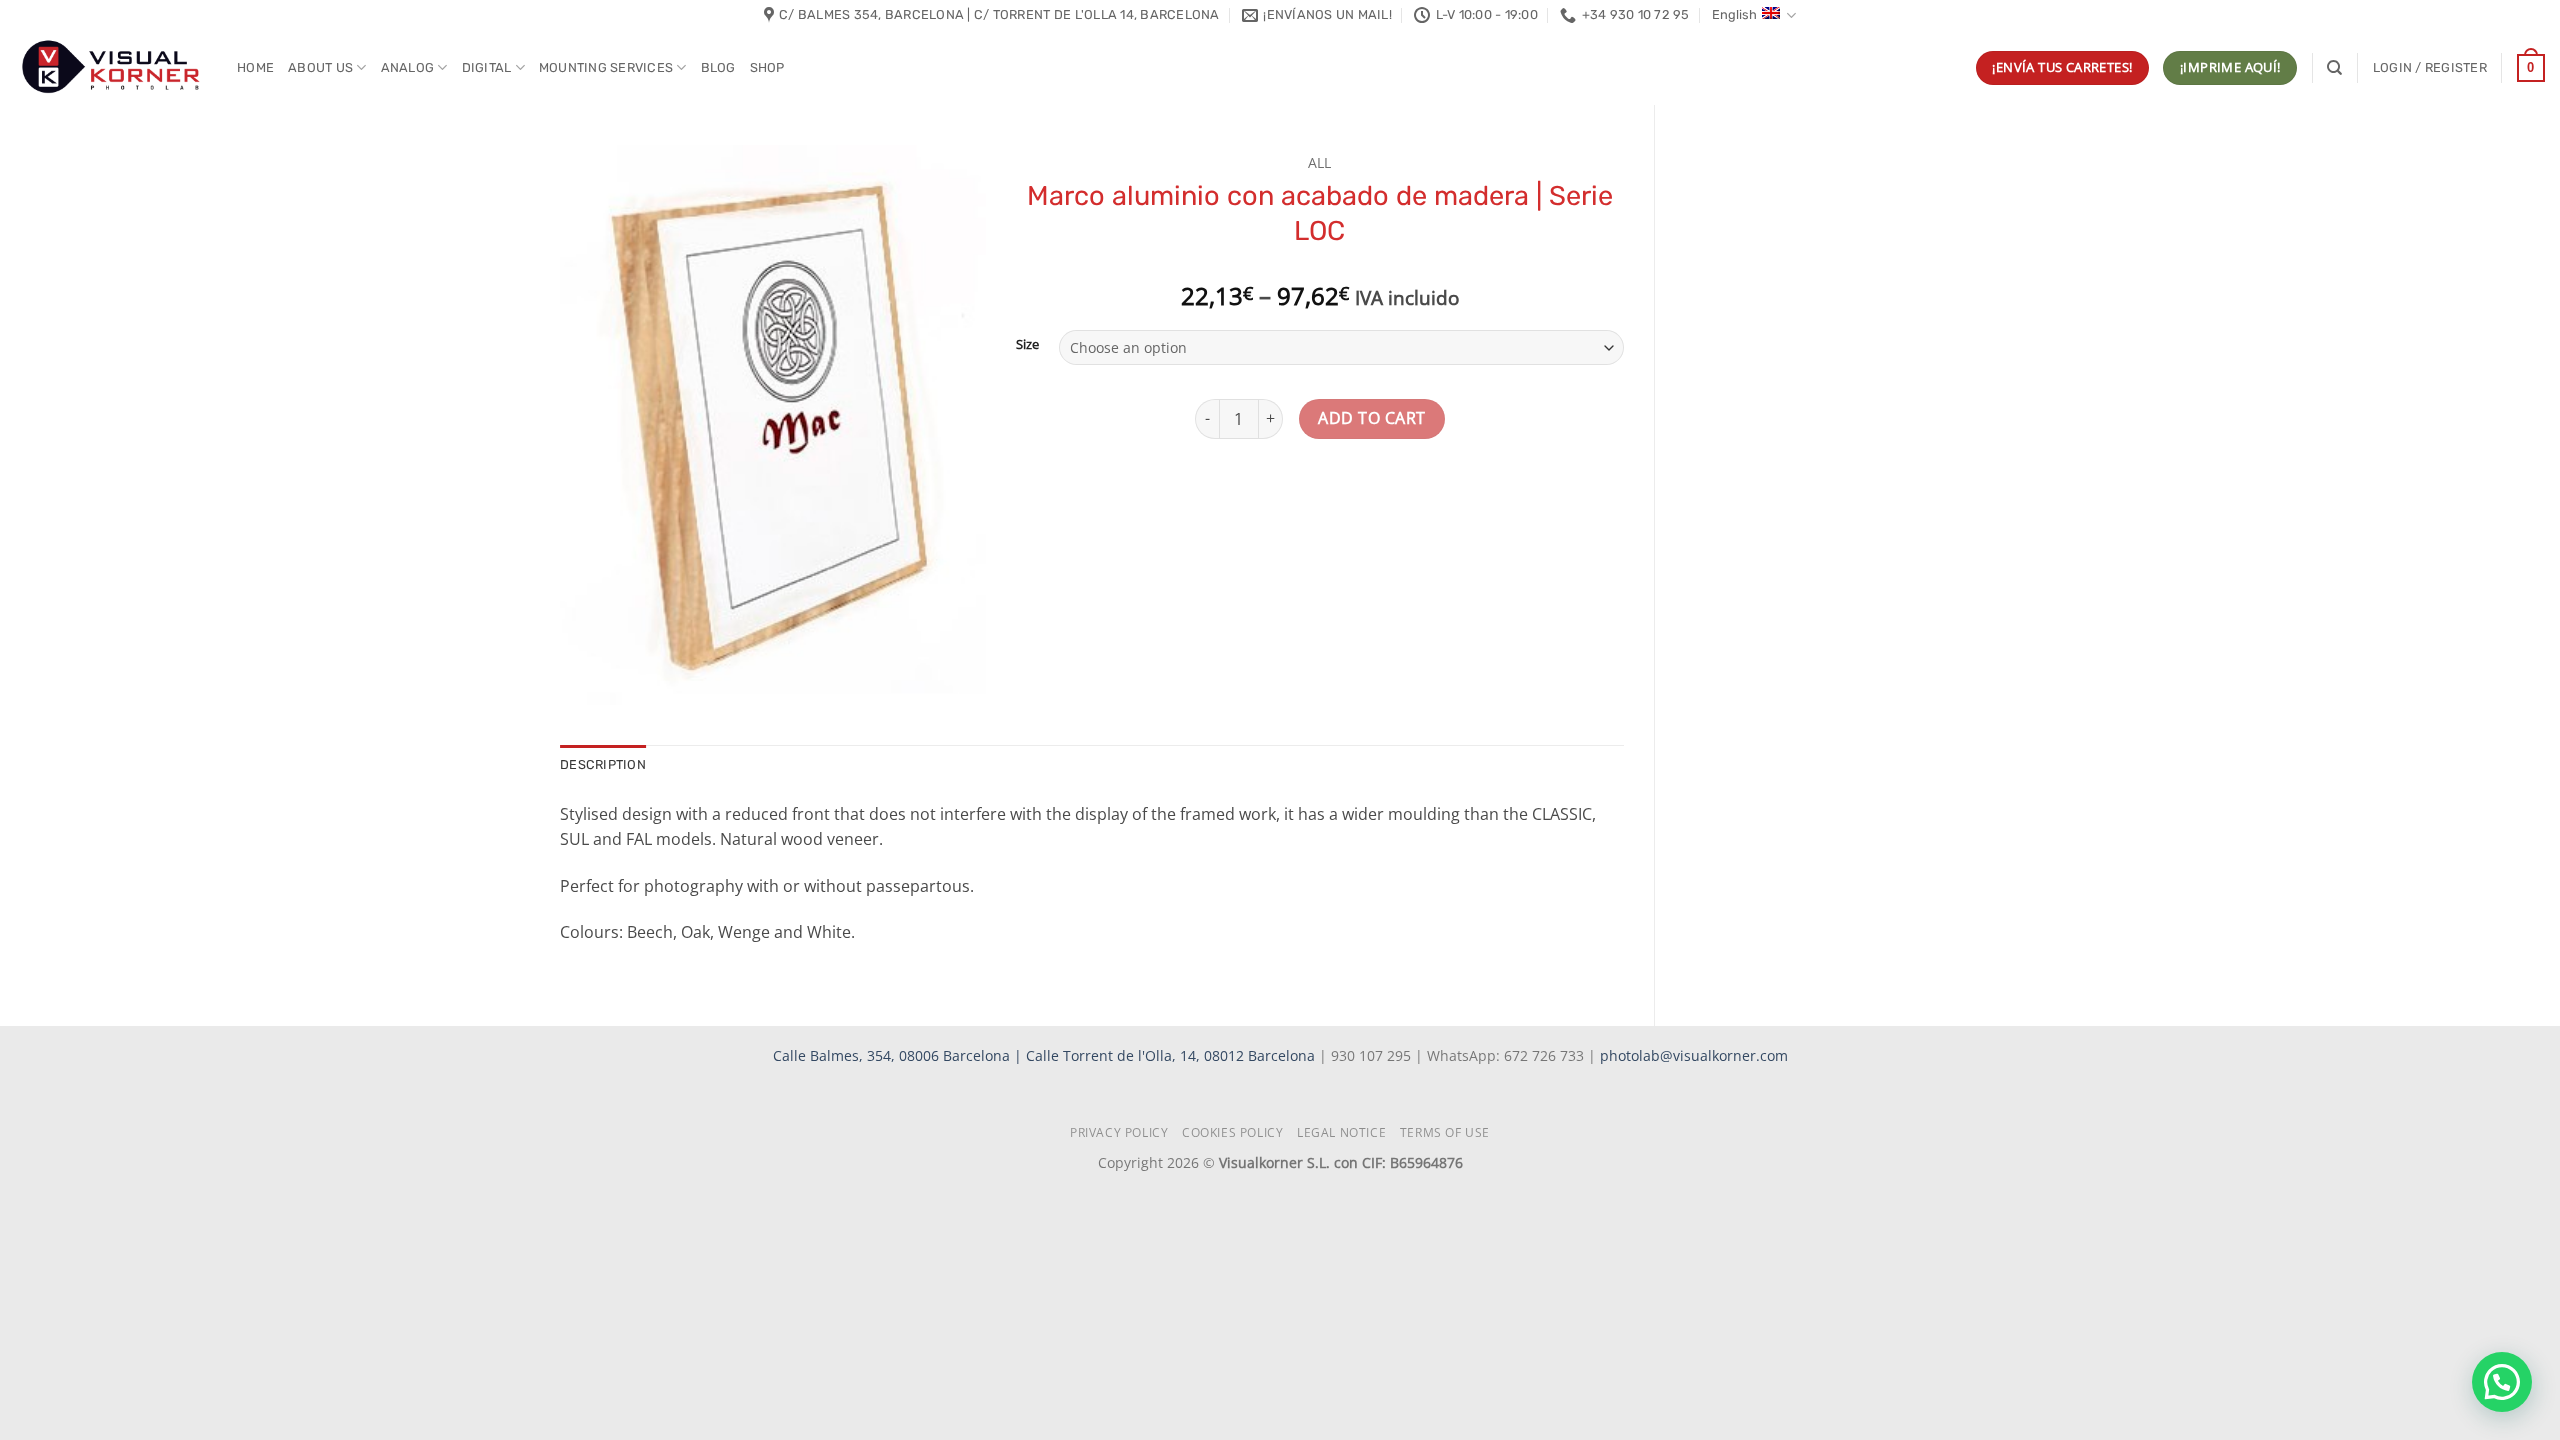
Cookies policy (1233, 1132)
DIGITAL (487, 67)
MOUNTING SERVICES (606, 67)
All (1319, 162)
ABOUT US (320, 67)
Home (255, 67)
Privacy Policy (1119, 1132)
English (1734, 14)
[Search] (2334, 68)
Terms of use (1445, 1132)
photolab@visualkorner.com (1694, 1055)
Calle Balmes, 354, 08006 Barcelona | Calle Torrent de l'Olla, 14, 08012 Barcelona (1046, 1055)
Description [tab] (603, 764)
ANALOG (408, 67)
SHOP (767, 67)
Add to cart (1371, 418)
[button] (2430, 68)
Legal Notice (1341, 1132)
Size (1027, 345)
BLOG (718, 67)
